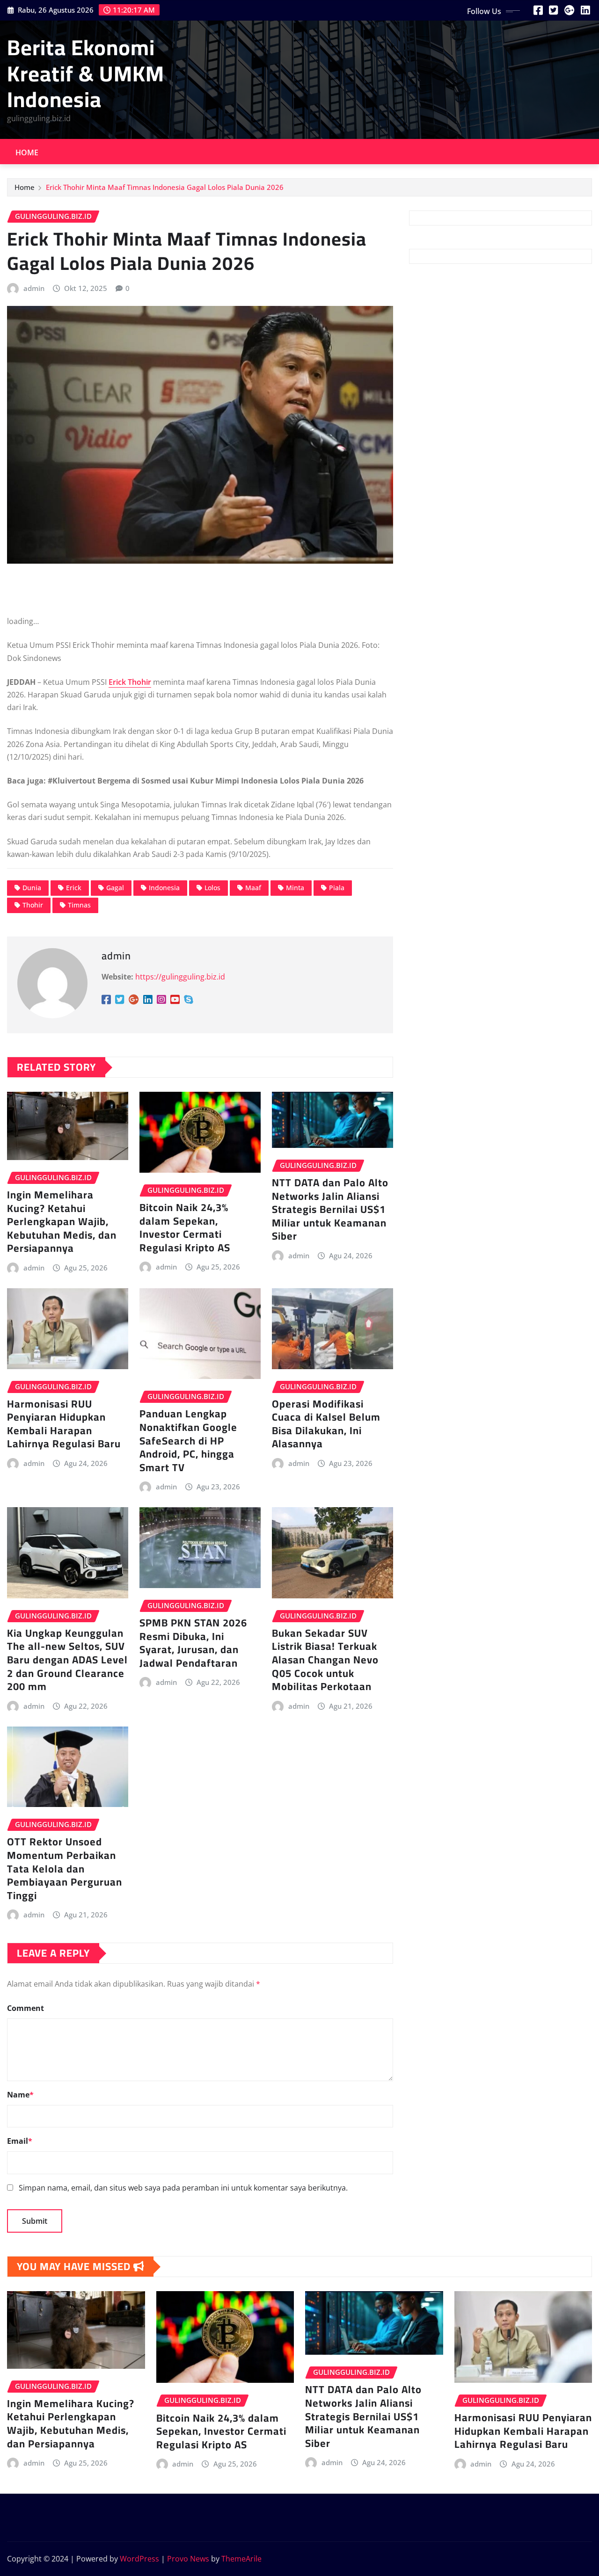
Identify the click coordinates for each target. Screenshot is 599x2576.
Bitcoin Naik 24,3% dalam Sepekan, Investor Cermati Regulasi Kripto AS (185, 1227)
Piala (337, 888)
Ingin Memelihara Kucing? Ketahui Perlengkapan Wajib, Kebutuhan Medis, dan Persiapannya (62, 1221)
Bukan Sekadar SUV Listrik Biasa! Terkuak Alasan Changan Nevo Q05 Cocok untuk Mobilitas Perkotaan (325, 1660)
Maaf (253, 888)
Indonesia (164, 888)
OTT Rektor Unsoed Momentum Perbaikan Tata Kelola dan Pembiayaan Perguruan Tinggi (65, 1868)
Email (20, 2141)
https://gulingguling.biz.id (180, 977)
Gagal (115, 888)
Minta (295, 888)
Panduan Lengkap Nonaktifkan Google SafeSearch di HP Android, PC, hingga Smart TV (188, 1440)
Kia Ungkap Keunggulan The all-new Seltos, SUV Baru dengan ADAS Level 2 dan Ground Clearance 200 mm (67, 1660)
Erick (74, 888)
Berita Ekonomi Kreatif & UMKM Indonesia (86, 73)
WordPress (139, 2559)
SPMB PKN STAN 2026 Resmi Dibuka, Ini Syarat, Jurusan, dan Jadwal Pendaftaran (193, 1643)
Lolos (212, 888)
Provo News (188, 2559)
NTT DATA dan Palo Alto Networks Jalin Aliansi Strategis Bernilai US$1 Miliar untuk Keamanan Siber (330, 1209)
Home (27, 152)
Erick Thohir (130, 682)
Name (20, 2095)
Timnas (79, 905)
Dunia (32, 888)
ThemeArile (241, 2559)
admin (34, 288)
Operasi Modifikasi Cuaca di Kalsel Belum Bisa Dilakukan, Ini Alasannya (326, 1424)
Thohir (33, 905)
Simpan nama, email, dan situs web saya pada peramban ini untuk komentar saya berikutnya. (183, 2188)
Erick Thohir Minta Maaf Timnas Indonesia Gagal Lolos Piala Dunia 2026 (165, 187)
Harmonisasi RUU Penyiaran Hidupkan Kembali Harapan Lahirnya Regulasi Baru (64, 1424)
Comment (26, 2008)
